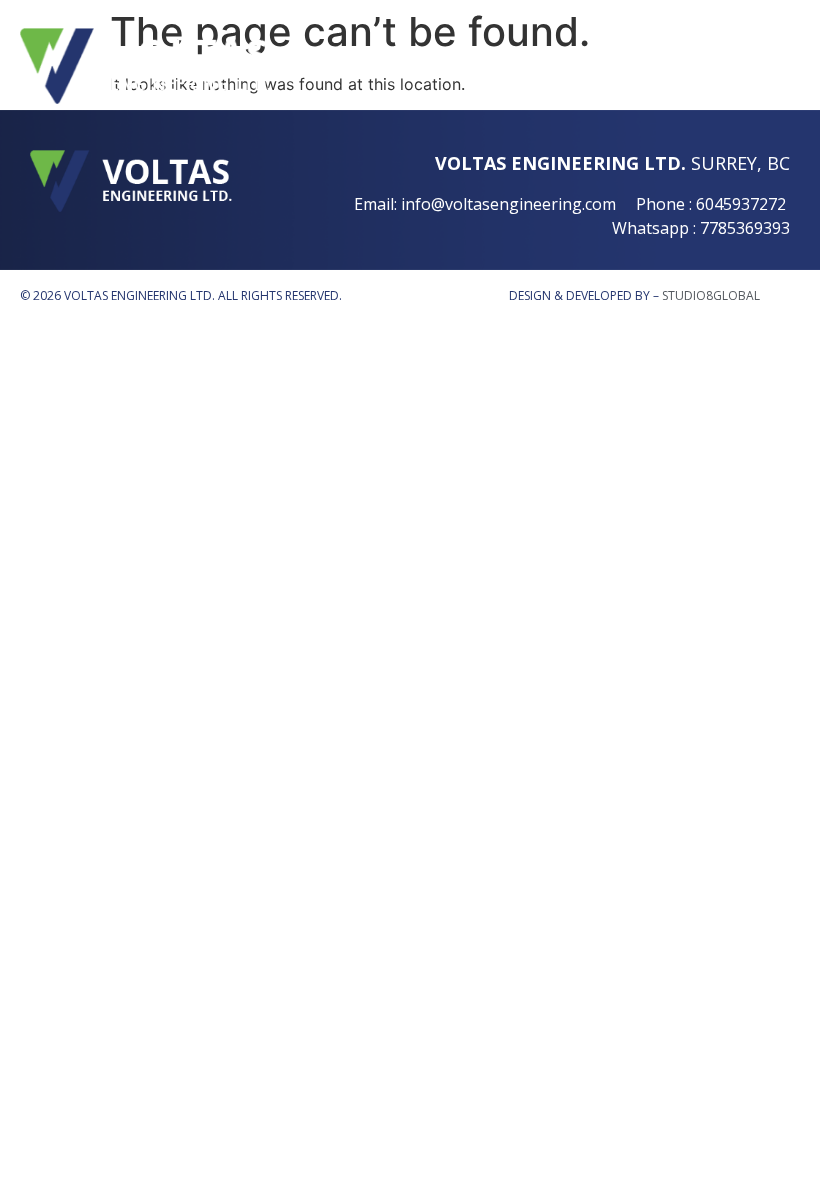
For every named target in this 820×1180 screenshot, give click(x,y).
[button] (720, 66)
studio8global (711, 295)
